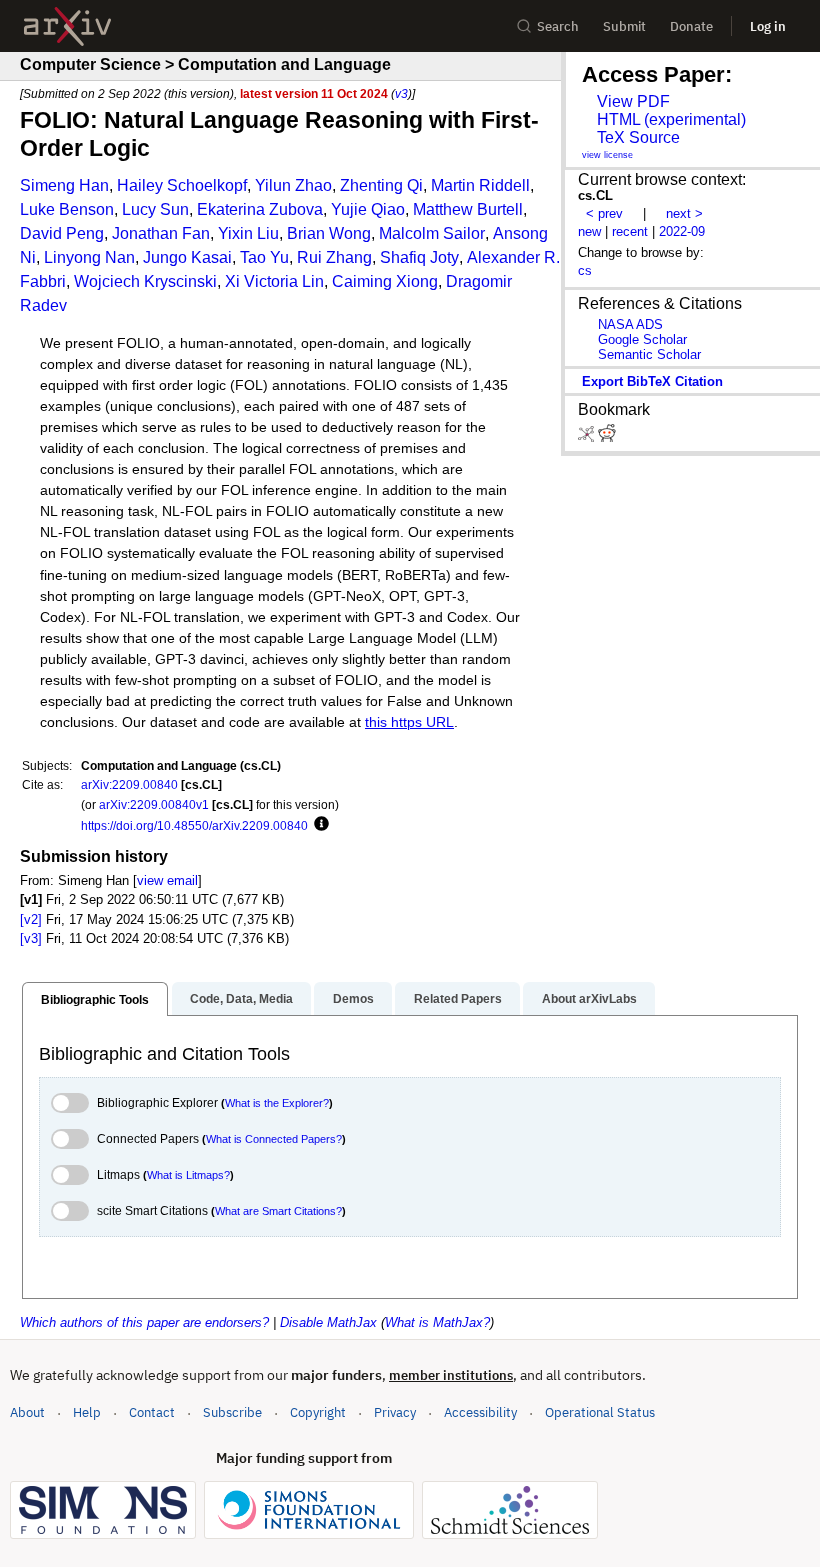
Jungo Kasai (187, 257)
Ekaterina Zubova (260, 209)
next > (684, 213)
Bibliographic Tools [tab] (95, 1000)
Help (87, 1412)
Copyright (318, 1412)
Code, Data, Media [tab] (241, 999)
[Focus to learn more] (318, 825)
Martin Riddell (480, 185)
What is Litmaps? (188, 1175)
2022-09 (682, 231)
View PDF (633, 101)
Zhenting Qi (381, 185)
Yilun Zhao (293, 185)
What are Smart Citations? (278, 1211)
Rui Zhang (334, 257)
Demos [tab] (353, 999)
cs (585, 270)
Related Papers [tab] (458, 999)
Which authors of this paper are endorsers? (144, 1322)
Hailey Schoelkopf (182, 185)
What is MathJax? (437, 1322)
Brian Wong (329, 233)
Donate (691, 26)
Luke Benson (67, 209)
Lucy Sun (155, 209)
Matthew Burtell (468, 209)
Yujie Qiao (368, 209)
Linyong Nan (89, 257)
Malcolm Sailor (432, 233)
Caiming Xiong (385, 281)
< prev (604, 213)
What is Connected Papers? (274, 1139)
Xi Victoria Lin (274, 281)
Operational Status (600, 1412)
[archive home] (67, 26)
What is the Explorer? (277, 1103)
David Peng (62, 233)
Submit (624, 26)
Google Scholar (642, 339)
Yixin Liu (248, 233)
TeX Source (638, 137)
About (27, 1412)
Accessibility (480, 1412)
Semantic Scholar (649, 354)
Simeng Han (64, 185)
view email (167, 880)
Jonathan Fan (161, 233)
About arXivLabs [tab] (589, 999)
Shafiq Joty (419, 257)
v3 (401, 93)
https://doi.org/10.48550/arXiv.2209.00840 (194, 825)
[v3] (31, 938)
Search (558, 26)
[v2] (31, 919)
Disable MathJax (328, 1322)
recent (630, 231)
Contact (152, 1412)
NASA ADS (630, 324)
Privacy (395, 1412)
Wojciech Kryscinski (145, 281)
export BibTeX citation (652, 381)
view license (607, 155)
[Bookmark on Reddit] (607, 437)
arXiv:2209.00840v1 (154, 804)
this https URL (409, 722)
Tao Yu (264, 257)
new (589, 231)
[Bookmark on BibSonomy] (588, 437)
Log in (768, 26)
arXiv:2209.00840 (129, 784)
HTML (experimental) (671, 119)
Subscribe (232, 1412)
